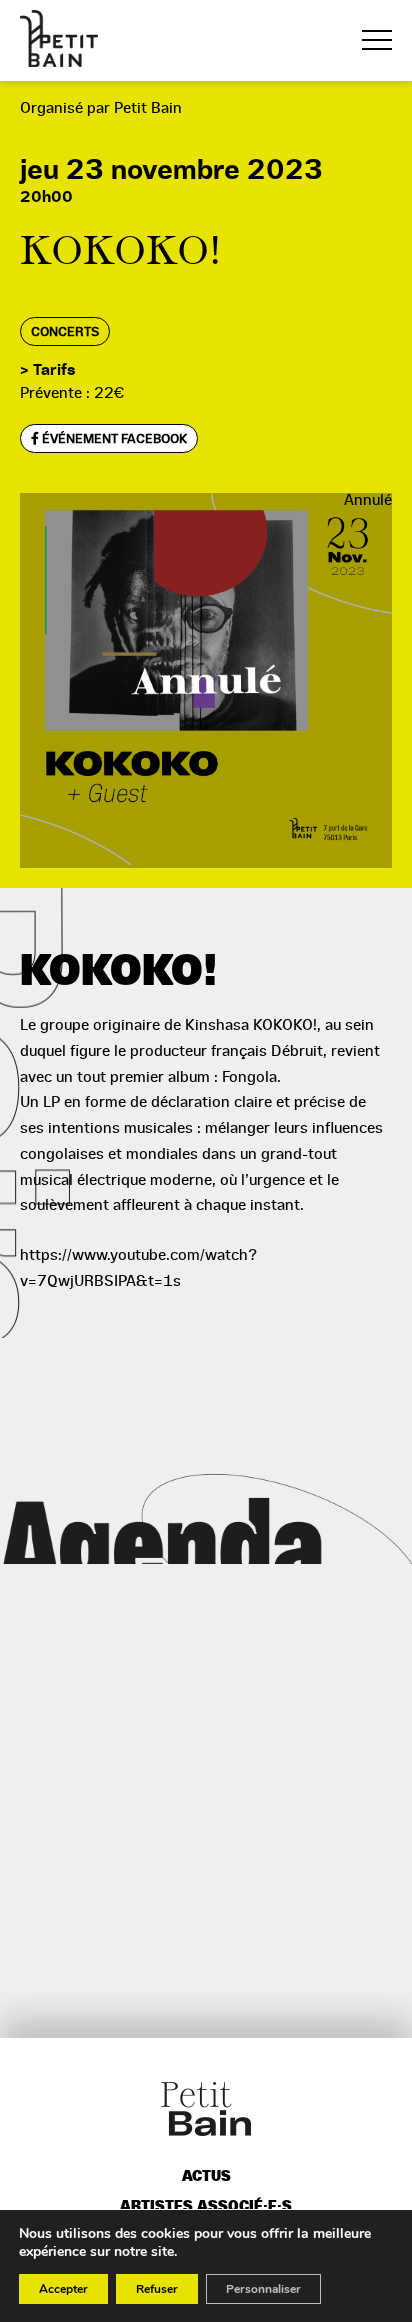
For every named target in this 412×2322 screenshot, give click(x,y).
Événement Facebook (113, 438)
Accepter (63, 2289)
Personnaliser (263, 2289)
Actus (206, 2176)
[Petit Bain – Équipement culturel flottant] (59, 38)
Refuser (157, 2289)
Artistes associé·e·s (206, 2206)
